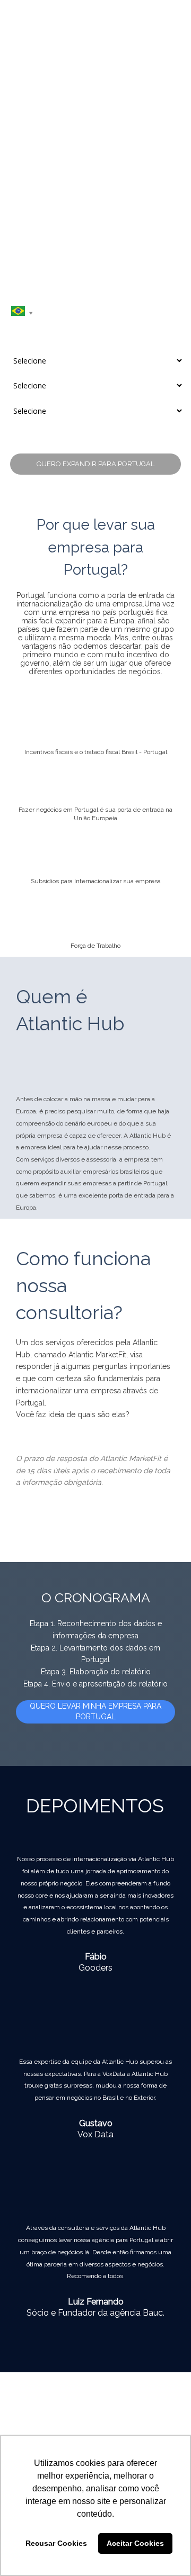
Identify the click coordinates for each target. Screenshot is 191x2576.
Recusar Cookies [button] (56, 2543)
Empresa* (21, 322)
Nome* (17, 247)
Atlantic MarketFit (97, 1355)
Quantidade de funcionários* (47, 373)
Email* (16, 271)
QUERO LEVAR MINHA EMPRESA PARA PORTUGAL (95, 1711)
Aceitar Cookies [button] (135, 2543)
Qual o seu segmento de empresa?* (58, 348)
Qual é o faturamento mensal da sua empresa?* (75, 398)
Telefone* (20, 297)
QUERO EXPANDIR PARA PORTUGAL (95, 464)
